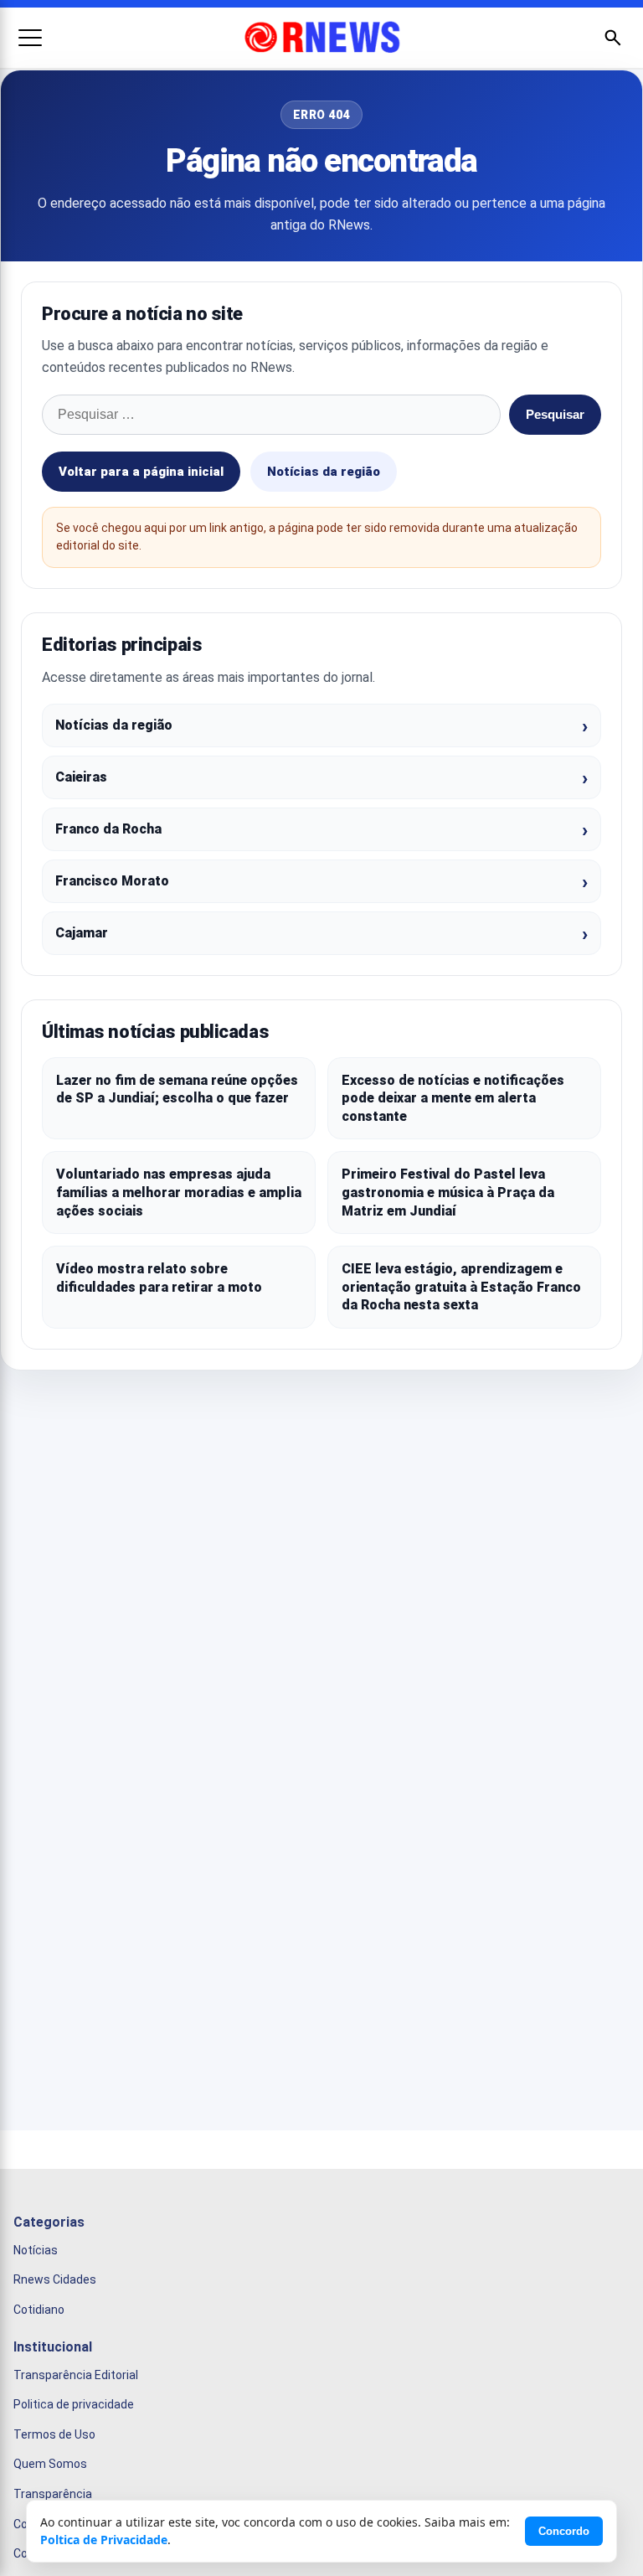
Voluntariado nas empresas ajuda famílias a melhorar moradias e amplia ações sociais (179, 1192)
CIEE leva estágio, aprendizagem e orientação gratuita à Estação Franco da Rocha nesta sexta (461, 1287)
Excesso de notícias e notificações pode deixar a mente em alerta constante (453, 1098)
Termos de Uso (54, 2434)
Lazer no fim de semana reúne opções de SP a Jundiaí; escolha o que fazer (177, 1089)
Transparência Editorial (76, 2375)
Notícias (36, 2250)
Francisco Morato (112, 881)
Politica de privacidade (74, 2404)
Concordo (564, 2531)
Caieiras (81, 777)
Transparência (53, 2494)
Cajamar (82, 933)
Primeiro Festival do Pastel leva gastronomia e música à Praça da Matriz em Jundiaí (448, 1192)
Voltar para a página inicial (141, 472)
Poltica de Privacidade (104, 2540)
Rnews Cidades (55, 2279)
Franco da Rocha (108, 829)
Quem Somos (50, 2464)
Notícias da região (324, 472)
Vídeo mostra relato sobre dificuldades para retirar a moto (159, 1278)
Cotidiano (39, 2310)
